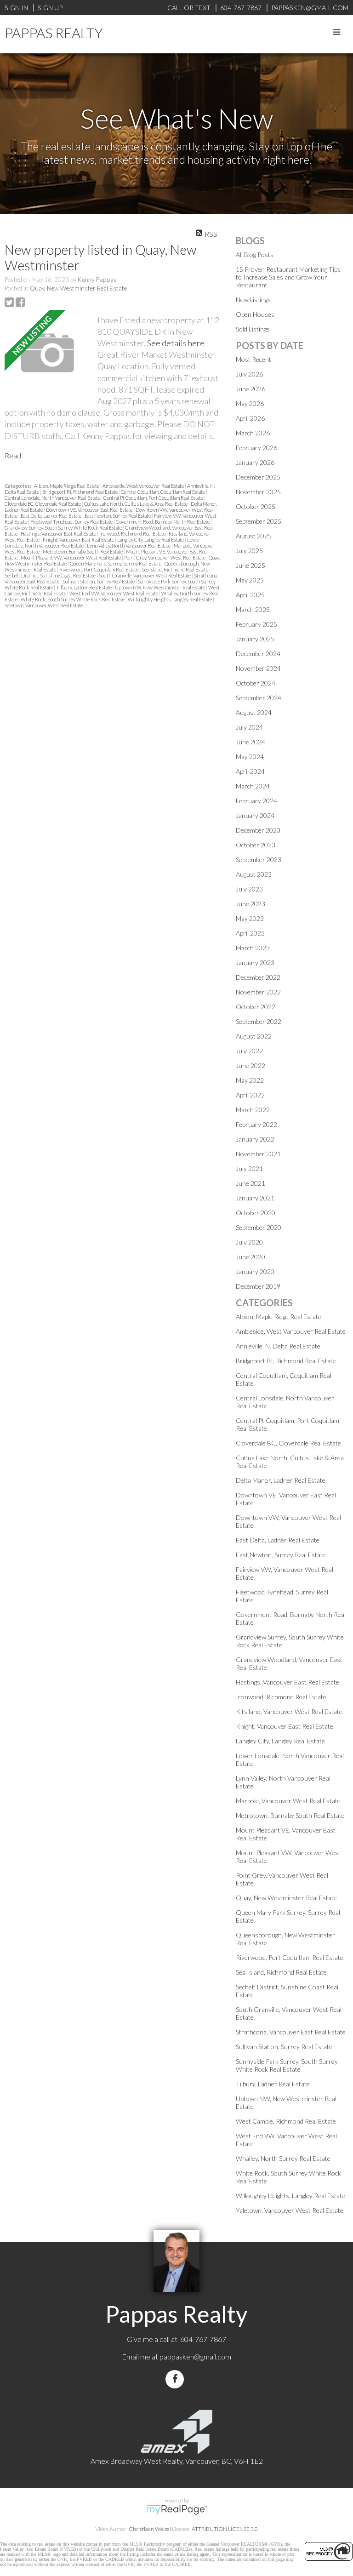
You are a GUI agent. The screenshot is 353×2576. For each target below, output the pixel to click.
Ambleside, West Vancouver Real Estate (144, 486)
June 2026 (251, 389)
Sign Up (50, 8)
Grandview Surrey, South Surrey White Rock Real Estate (64, 528)
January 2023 (255, 962)
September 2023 (259, 860)
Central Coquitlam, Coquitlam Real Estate (163, 492)
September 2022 (259, 1021)
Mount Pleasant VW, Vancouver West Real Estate (71, 557)
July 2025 (249, 551)
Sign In (16, 8)
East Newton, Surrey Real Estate (118, 516)
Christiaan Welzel (150, 2529)
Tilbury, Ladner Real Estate (84, 587)
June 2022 (251, 1065)
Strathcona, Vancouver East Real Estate (291, 2032)
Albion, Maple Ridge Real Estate (67, 486)
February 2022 (256, 1124)
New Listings (253, 300)
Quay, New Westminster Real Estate (78, 288)
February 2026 (256, 448)
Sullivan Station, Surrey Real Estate (99, 581)
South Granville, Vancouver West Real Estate (145, 575)
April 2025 (250, 595)
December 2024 (258, 654)
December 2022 (258, 977)
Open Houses (255, 314)
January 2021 (255, 1198)
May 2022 (250, 1080)
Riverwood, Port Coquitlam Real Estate (99, 569)
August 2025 (254, 536)
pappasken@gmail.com (195, 2356)
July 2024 (249, 727)
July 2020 (249, 1242)
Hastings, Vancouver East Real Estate (59, 534)
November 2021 (258, 1154)
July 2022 (249, 1051)
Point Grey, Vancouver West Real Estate (165, 557)
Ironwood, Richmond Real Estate (133, 534)
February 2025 (256, 624)
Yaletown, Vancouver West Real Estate (44, 605)
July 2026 (249, 374)
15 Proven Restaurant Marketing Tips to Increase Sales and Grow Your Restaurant (288, 277)
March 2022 (253, 1110)
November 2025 (258, 492)
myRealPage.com (177, 2510)
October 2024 (256, 683)
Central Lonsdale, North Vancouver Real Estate (53, 498)
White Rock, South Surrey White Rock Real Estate (73, 599)
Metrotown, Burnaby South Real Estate (83, 551)
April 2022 (250, 1095)
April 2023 (250, 933)
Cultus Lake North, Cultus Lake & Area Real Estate (136, 504)
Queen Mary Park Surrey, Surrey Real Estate (116, 563)
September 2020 (259, 1227)
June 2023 (251, 904)
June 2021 (251, 1183)
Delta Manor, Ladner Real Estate (281, 1480)
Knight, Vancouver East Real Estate (79, 540)
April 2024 (250, 771)
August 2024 (254, 712)
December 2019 (258, 1286)
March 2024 (253, 786)
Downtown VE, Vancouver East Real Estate (90, 510)
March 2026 (253, 433)
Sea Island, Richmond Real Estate (175, 569)
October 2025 (256, 506)
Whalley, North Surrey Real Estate (283, 2158)
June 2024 (251, 742)
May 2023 (250, 918)
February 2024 (256, 801)
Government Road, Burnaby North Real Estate (163, 522)
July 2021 (249, 1168)
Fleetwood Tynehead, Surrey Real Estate (72, 522)
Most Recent (253, 359)
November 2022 (258, 992)
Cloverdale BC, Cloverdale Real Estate (43, 504)
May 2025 (250, 580)
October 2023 (256, 845)
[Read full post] (48, 354)
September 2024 (259, 698)
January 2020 (255, 1271)
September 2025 (259, 521)
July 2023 (249, 889)
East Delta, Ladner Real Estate (51, 516)
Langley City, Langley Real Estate (151, 540)
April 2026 (250, 418)
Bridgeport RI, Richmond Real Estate (80, 492)
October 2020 (256, 1213)
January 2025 (255, 639)
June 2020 (251, 1257)
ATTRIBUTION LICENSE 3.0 (225, 2529)
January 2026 (255, 462)
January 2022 (255, 1139)
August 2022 (254, 1036)
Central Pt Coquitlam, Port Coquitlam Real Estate (154, 498)
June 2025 (251, 565)
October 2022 (256, 1007)
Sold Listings (253, 329)
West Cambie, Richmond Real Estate (286, 2121)
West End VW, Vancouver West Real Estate (114, 593)
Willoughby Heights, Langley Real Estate (170, 599)
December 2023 (258, 830)
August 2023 (254, 874)
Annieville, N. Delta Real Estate (278, 1346)
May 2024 (250, 757)
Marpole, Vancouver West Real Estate (288, 1801)
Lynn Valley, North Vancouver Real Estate (129, 545)
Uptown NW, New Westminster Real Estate (160, 587)
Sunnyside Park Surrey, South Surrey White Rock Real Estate (287, 2065)
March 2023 (253, 948)
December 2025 (258, 477)
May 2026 (250, 403)
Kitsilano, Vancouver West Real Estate (289, 1711)
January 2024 (255, 815)
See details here (176, 343)
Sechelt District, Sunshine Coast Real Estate (51, 575)
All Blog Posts (255, 254)
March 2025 (253, 609)
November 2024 (258, 668)
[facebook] (176, 2379)
